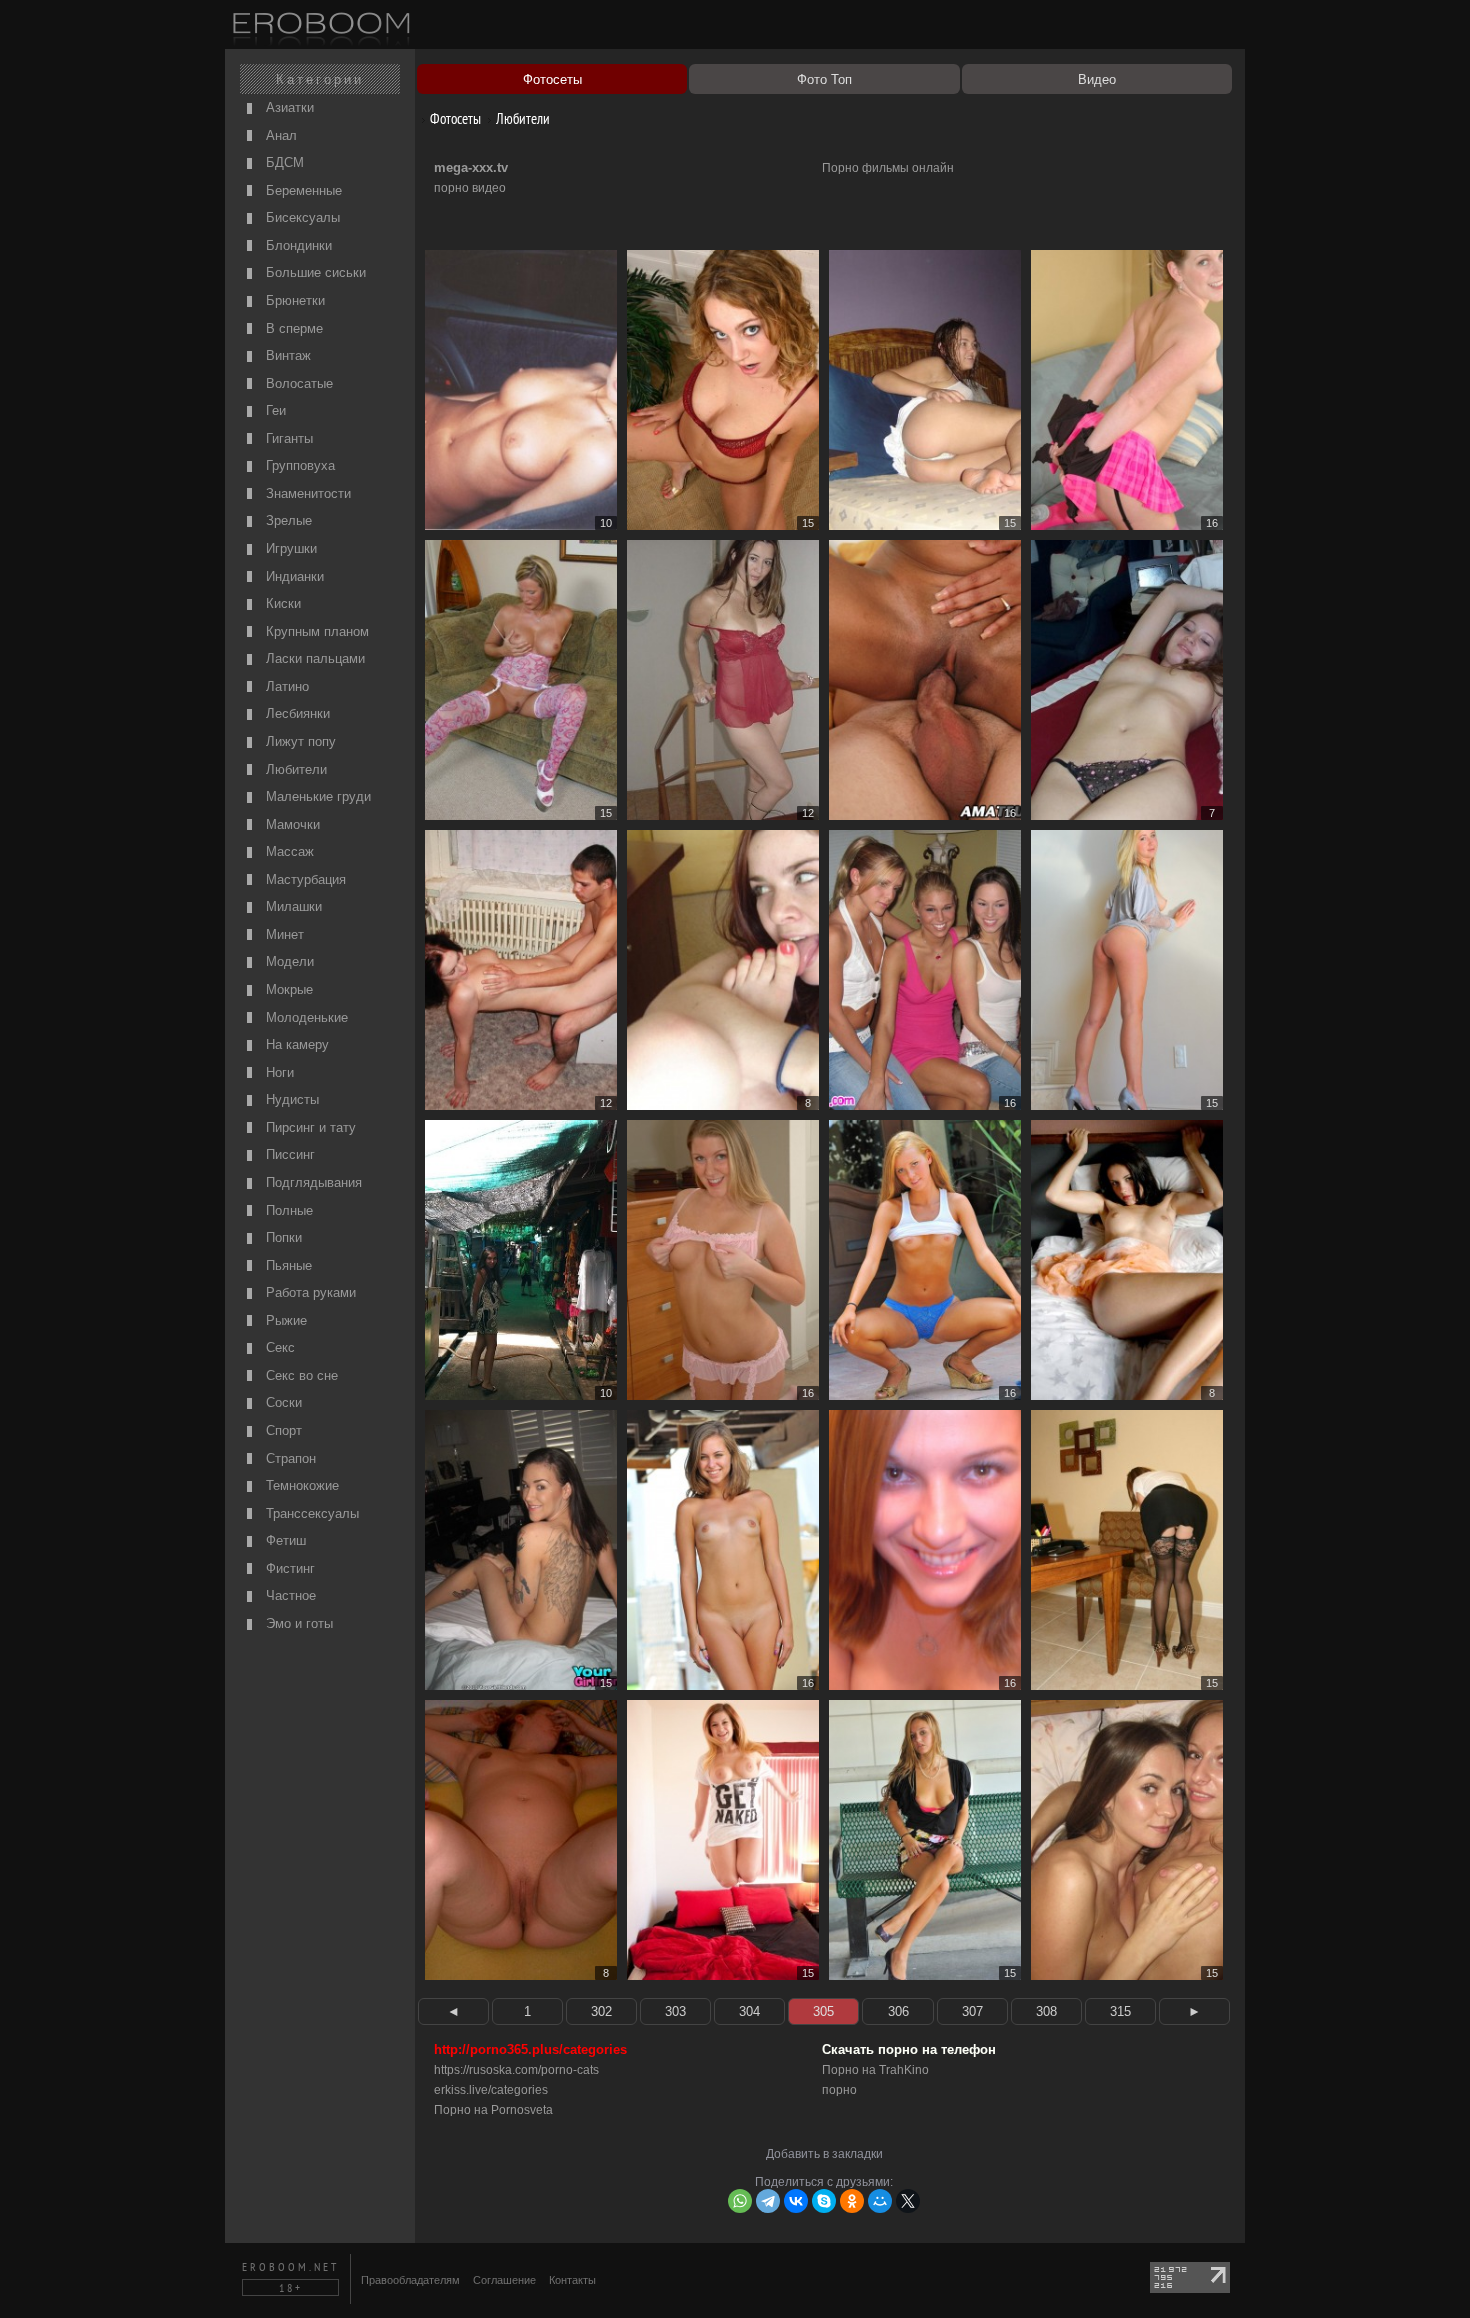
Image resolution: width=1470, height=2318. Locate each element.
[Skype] (824, 2201)
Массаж (288, 851)
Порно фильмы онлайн (888, 168)
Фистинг (288, 1568)
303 (675, 2011)
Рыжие (284, 1320)
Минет (283, 934)
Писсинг (288, 1154)
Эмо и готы (297, 1623)
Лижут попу (299, 741)
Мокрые (287, 989)
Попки (282, 1237)
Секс (278, 1347)
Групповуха (298, 465)
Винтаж (286, 355)
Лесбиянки (296, 713)
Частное (289, 1595)
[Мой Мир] (880, 2201)
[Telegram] (768, 2201)
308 (1046, 2011)
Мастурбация (304, 879)
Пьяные (287, 1265)
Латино (285, 686)
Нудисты (290, 1099)
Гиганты (287, 438)
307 (972, 2011)
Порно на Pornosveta (493, 2110)
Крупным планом (315, 631)
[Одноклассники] (852, 2201)
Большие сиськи (314, 272)
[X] (908, 2201)
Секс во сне (300, 1375)
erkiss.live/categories (491, 2090)
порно (839, 2090)
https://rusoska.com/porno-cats (516, 2070)
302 (601, 2011)
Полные (287, 1210)
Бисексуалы (301, 217)
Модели (288, 961)
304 (749, 2011)
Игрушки (289, 548)
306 (898, 2011)
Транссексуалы (310, 1513)
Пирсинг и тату (309, 1127)
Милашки (292, 906)
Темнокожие (300, 1485)
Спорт (282, 1430)
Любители (294, 769)
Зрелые (287, 520)
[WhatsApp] (740, 2201)
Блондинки (297, 245)
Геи (274, 410)
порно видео (470, 188)
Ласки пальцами (313, 658)
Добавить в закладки (824, 2154)
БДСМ (283, 162)
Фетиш (284, 1540)
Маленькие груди (316, 796)
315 (1120, 2011)
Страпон (289, 1458)
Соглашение (504, 2280)
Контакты (572, 2280)
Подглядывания (312, 1182)
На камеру (295, 1044)
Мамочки (291, 824)
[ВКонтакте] (796, 2201)
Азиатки (288, 107)
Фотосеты (454, 118)
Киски (281, 603)
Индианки (293, 576)
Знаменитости (306, 493)
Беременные (302, 190)
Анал (279, 135)
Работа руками (309, 1292)
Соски (282, 1402)
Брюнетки (293, 300)
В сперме (292, 328)
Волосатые (297, 383)
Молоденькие (305, 1017)
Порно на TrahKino (875, 2070)
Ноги (278, 1072)
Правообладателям (410, 2280)
